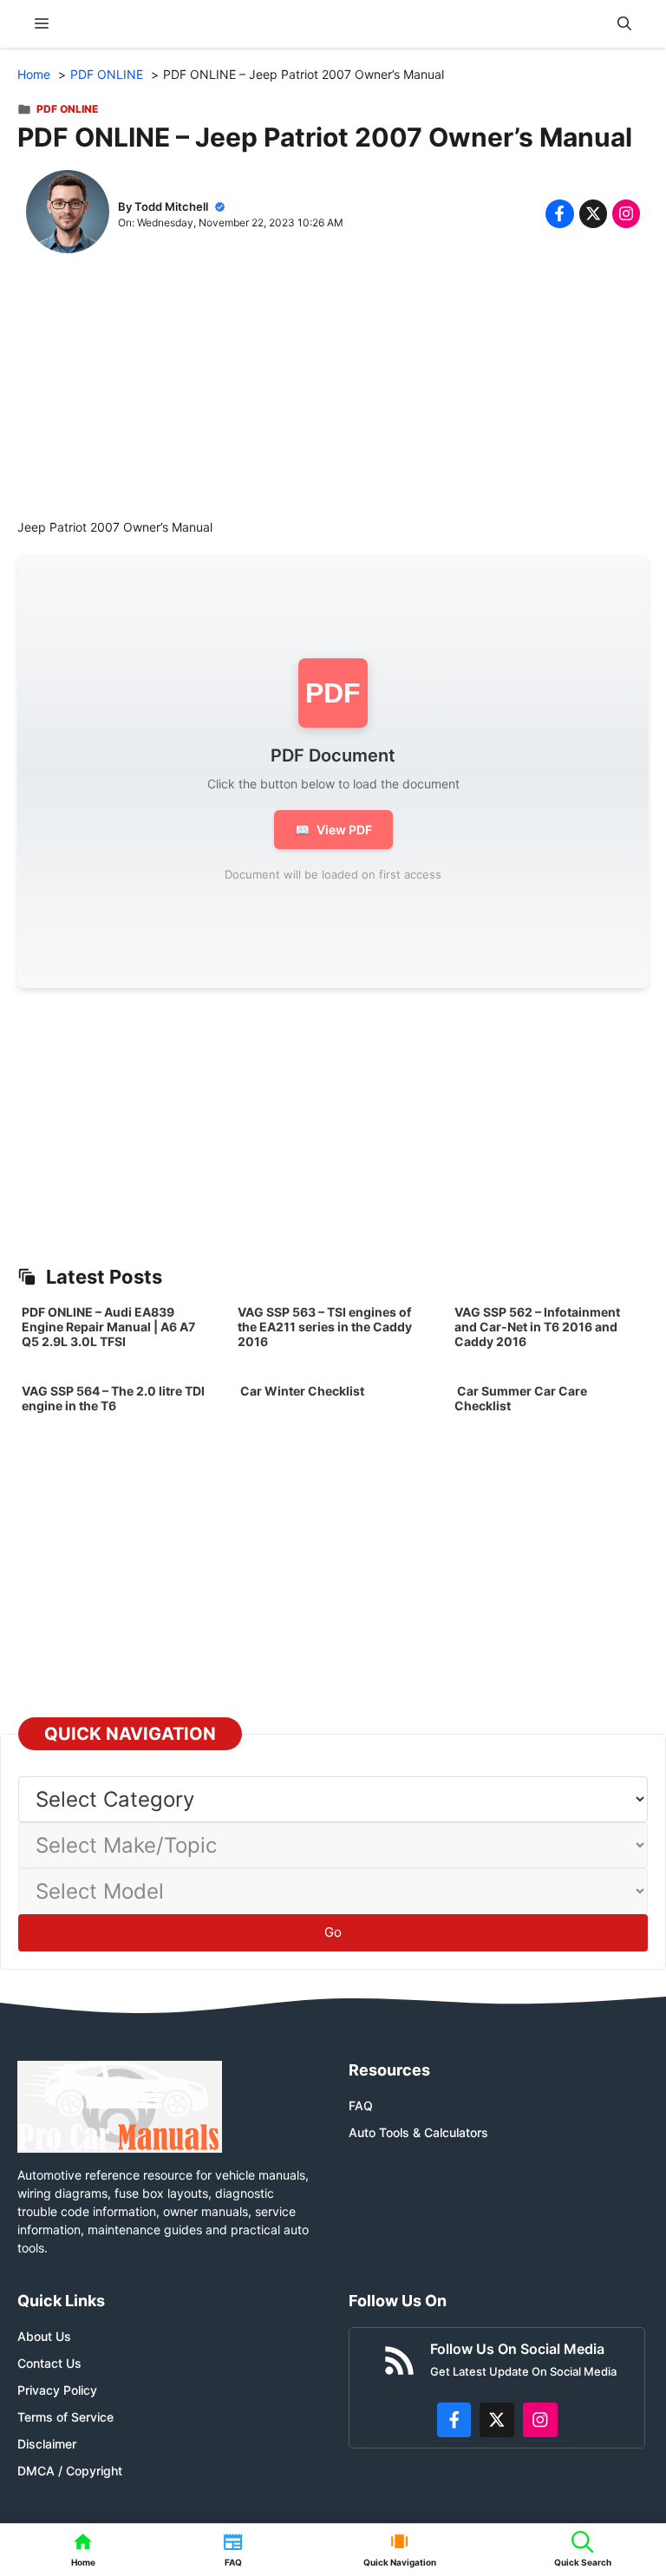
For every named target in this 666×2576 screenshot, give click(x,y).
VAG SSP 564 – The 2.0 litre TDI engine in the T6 (113, 1398)
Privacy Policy (57, 2390)
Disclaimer (47, 2444)
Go (333, 1932)
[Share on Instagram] (626, 213)
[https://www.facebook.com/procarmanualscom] (454, 2420)
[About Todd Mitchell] (68, 214)
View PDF (333, 830)
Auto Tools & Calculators (418, 2132)
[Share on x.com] (593, 213)
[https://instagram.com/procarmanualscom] (540, 2420)
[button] (624, 24)
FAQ (361, 2105)
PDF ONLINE (67, 109)
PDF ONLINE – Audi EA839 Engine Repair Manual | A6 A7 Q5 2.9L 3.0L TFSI (108, 1327)
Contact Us (49, 2363)
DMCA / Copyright (70, 2471)
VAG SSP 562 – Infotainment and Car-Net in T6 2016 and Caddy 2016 (537, 1327)
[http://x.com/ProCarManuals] (497, 2420)
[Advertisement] (333, 396)
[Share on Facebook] (559, 213)
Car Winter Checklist (301, 1391)
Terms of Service (65, 2417)
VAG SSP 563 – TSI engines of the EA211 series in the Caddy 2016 (325, 1327)
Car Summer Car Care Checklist (521, 1398)
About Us (44, 2336)
